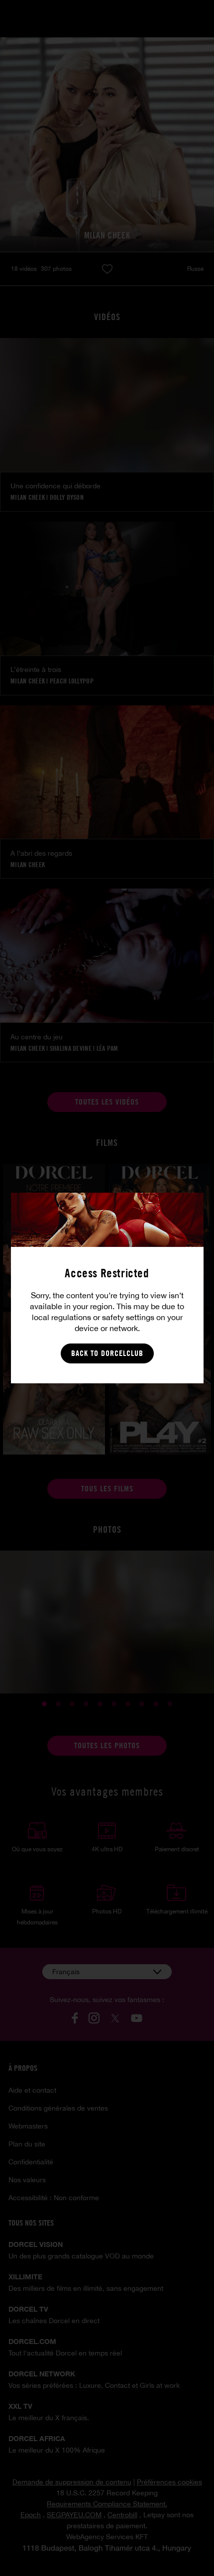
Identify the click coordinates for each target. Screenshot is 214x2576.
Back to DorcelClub (107, 1353)
